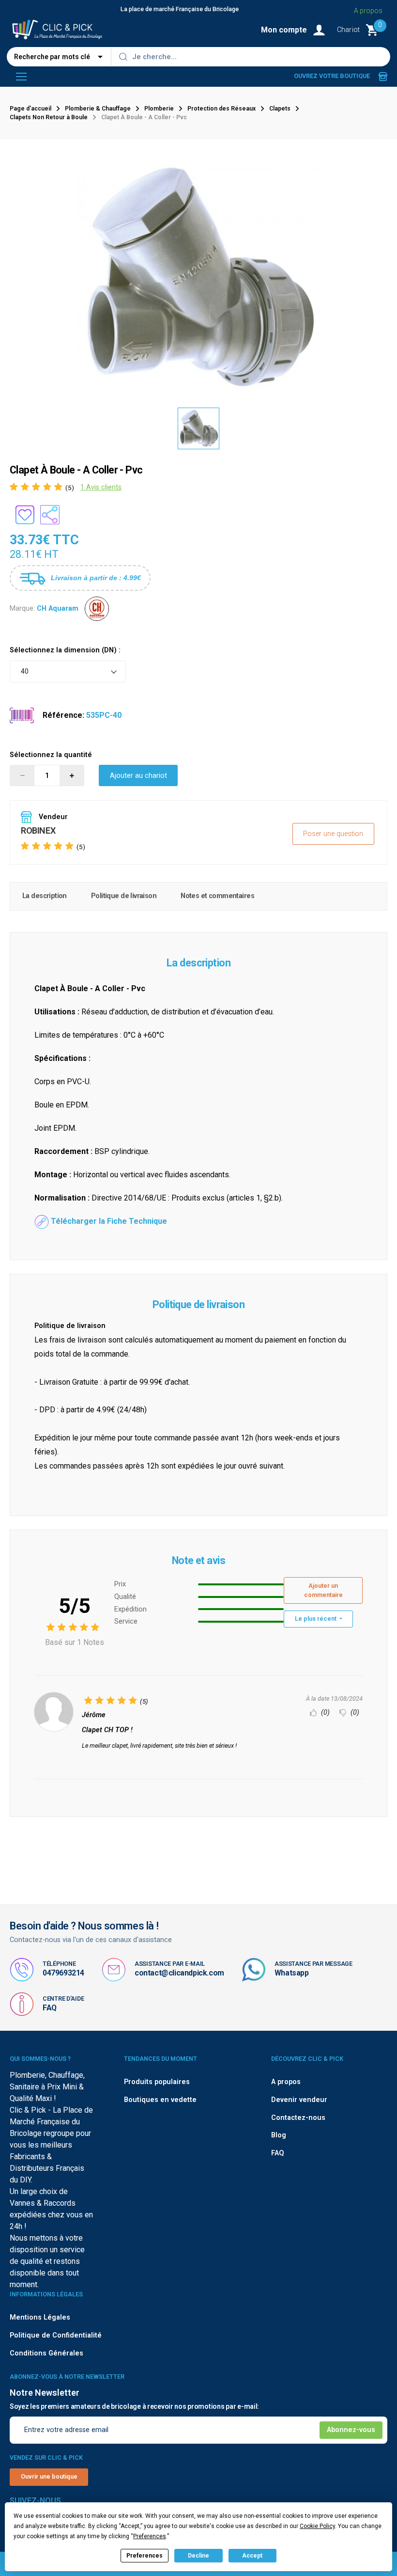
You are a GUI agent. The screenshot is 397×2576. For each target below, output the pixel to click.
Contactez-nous (298, 2118)
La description (45, 896)
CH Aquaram (58, 608)
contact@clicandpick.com (179, 1973)
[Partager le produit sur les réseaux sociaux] (50, 515)
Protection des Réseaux (221, 109)
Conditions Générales (46, 2353)
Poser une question (333, 834)
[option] (198, 428)
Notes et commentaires (217, 896)
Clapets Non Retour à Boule (49, 117)
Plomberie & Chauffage (98, 109)
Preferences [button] (150, 2536)
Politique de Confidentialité (56, 2335)
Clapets (280, 109)
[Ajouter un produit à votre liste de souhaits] (25, 515)
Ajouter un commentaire (323, 1590)
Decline (198, 2556)
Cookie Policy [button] (317, 2526)
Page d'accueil (31, 109)
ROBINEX (38, 830)
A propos (368, 11)
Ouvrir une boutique (49, 2476)
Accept (252, 2556)
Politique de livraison (124, 896)
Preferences (145, 2556)
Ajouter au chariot (138, 776)
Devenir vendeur (299, 2100)
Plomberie (159, 109)
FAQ (50, 2008)
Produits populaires (157, 2082)
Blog (279, 2135)
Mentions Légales (40, 2317)
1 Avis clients (101, 487)
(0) (324, 1713)
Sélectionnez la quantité (51, 755)
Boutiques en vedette (160, 2100)
